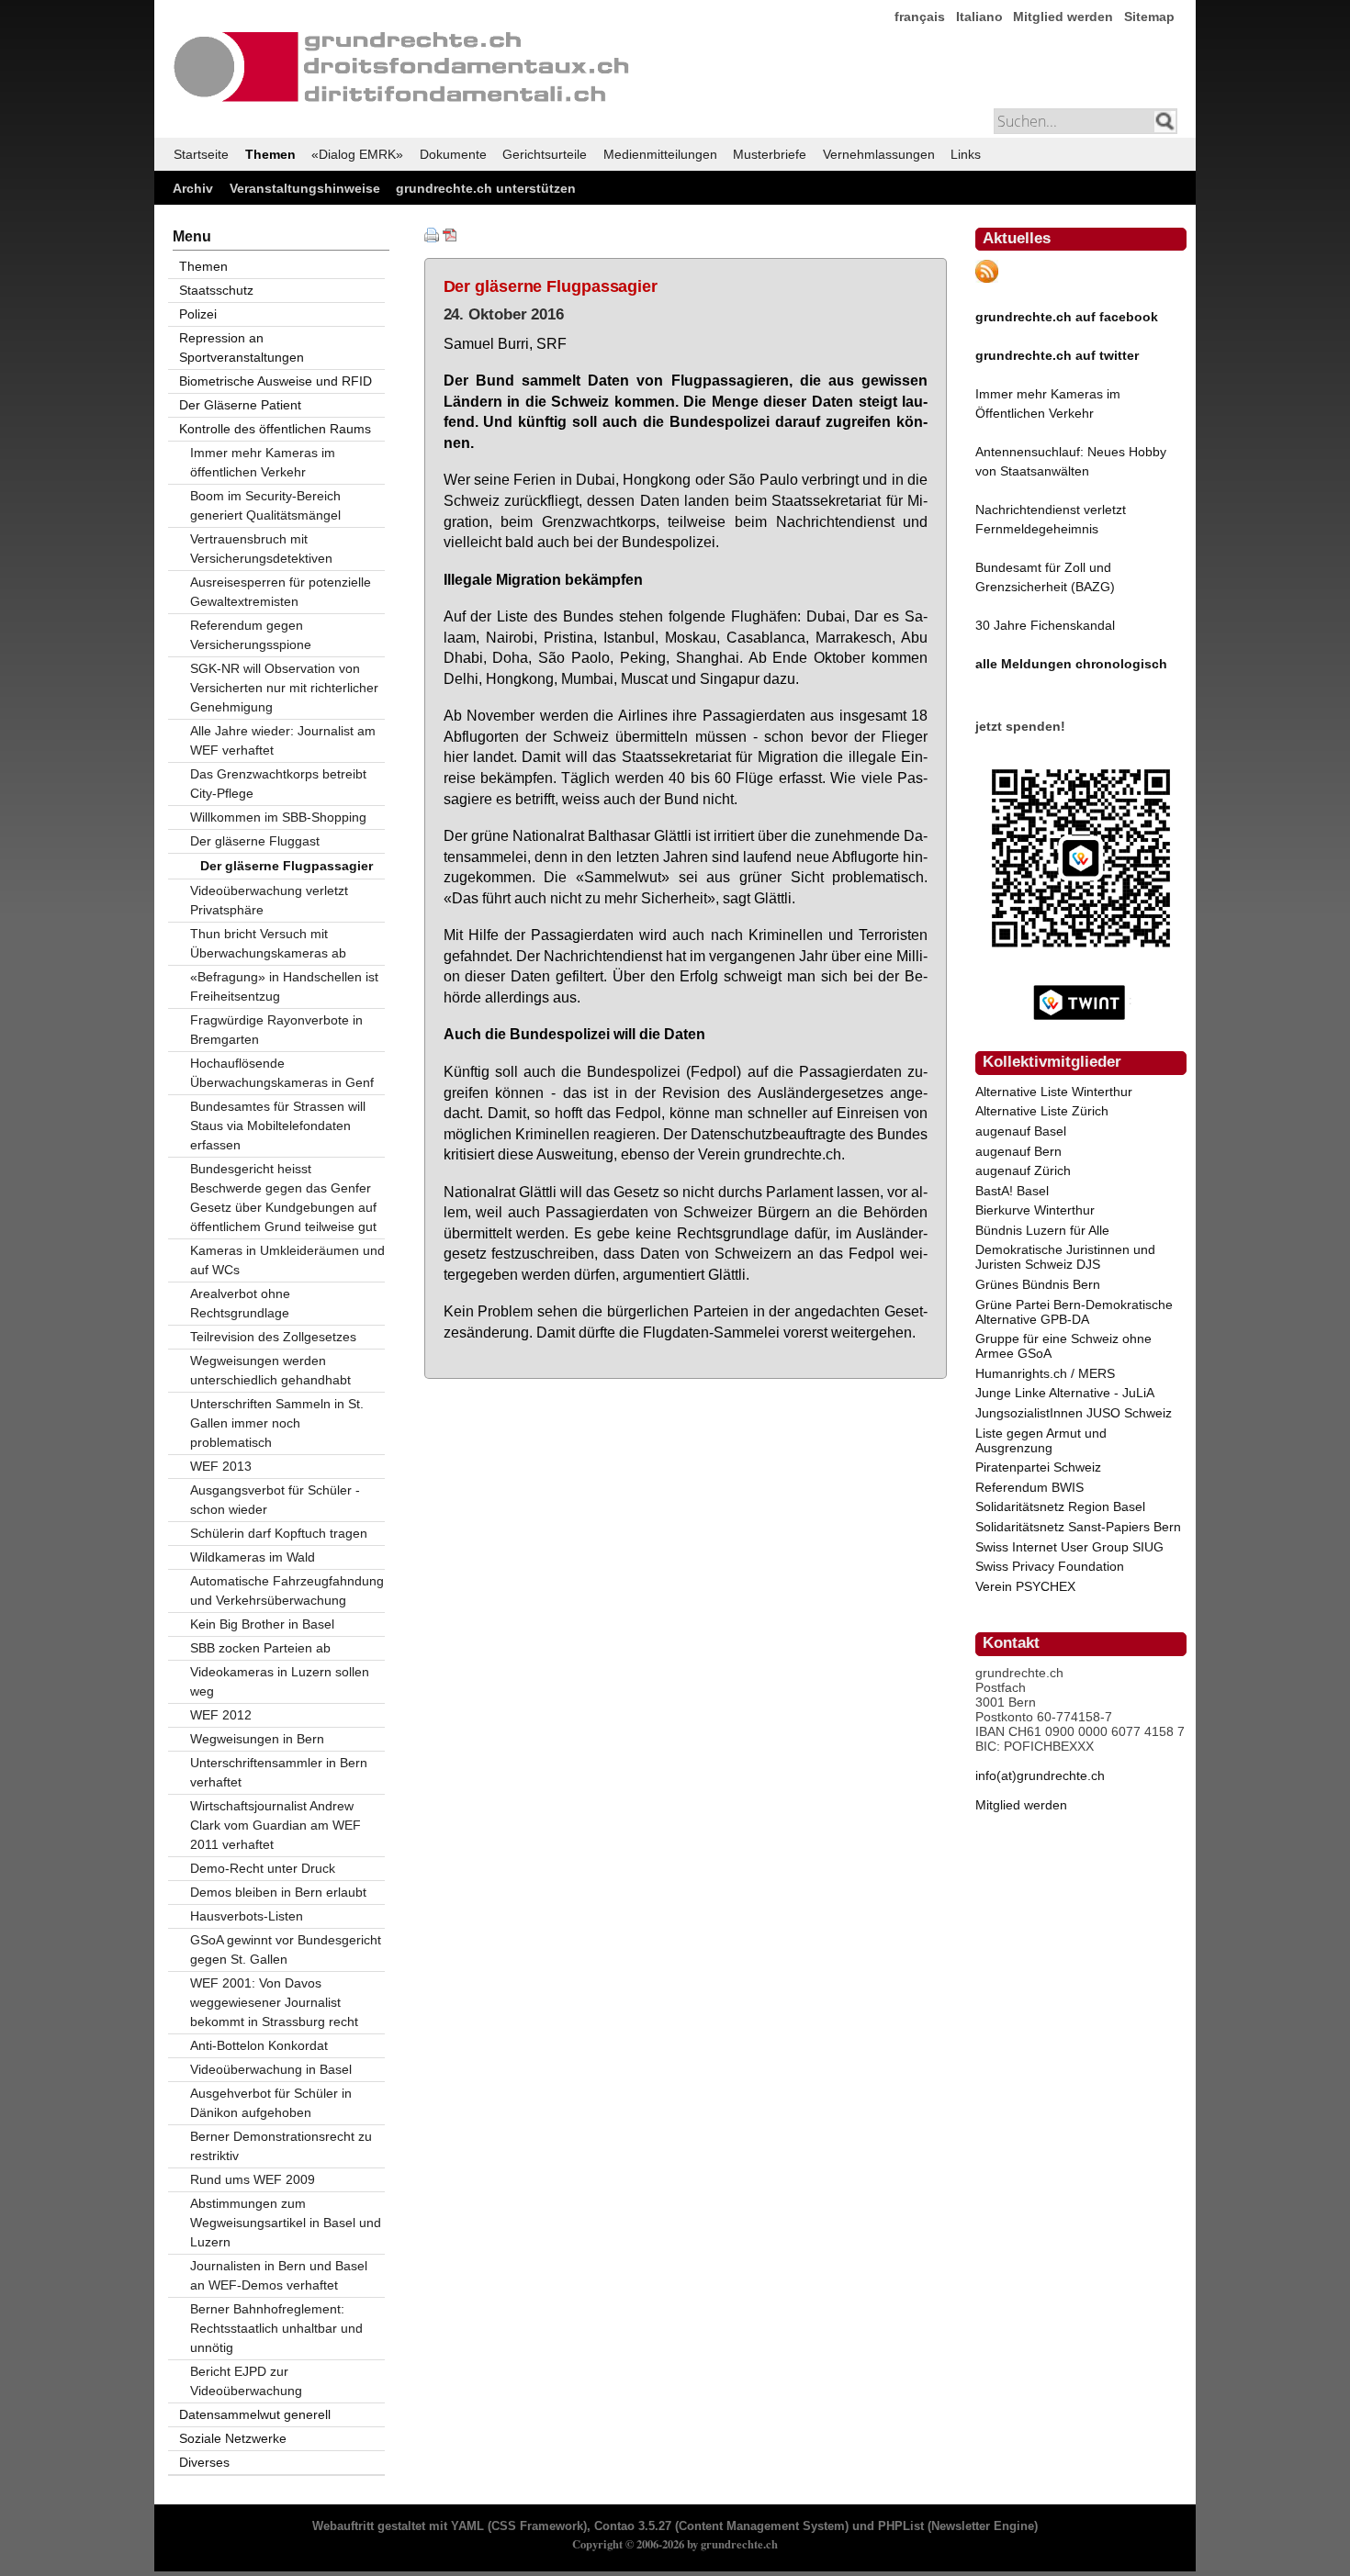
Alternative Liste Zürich (1042, 1111)
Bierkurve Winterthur (1035, 1210)
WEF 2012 (221, 1715)
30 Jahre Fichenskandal (1045, 625)
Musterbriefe (770, 154)
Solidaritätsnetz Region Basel (1060, 1506)
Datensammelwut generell (255, 2414)
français (920, 17)
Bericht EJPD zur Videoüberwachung (246, 2381)
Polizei (198, 314)
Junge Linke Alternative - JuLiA (1065, 1393)
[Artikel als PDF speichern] (450, 238)
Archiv (193, 188)
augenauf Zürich (1023, 1170)
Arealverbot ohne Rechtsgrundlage (240, 1303)
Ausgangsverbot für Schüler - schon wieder (275, 1500)
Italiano (979, 17)
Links (966, 154)
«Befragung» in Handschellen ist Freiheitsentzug (284, 986)
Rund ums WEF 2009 (253, 2179)
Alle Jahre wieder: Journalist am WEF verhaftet (283, 740)
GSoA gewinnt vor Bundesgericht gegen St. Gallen (286, 1949)
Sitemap (1149, 17)
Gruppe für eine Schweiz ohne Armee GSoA (1063, 1346)
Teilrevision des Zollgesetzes (273, 1337)
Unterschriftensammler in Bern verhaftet (279, 1772)
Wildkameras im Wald (253, 1557)
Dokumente (453, 154)
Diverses (204, 2462)
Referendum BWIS (1029, 1487)
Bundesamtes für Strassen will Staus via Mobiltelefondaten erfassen (278, 1126)
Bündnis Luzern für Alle (1042, 1230)
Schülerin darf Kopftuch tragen (279, 1533)
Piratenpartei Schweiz (1038, 1467)
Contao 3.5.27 (633, 2526)
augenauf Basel (1021, 1131)
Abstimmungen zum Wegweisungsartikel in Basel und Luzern (286, 2223)
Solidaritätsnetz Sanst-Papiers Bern (1078, 1527)
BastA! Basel (1012, 1191)
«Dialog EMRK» (357, 154)
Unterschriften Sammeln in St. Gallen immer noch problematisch (277, 1423)
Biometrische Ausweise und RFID (276, 381)
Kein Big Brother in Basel (262, 1624)
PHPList (901, 2526)
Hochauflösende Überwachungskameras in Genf (282, 1073)
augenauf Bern (1018, 1151)
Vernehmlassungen (879, 154)
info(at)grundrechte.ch (1040, 1775)
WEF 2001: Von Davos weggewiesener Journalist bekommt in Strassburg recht (274, 2002)
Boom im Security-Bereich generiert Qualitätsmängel (265, 505)
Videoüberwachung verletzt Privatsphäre (269, 900)
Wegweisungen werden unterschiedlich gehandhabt (270, 1370)
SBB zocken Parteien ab (260, 1648)
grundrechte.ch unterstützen (486, 188)
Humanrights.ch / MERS (1045, 1373)
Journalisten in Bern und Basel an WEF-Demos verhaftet (279, 2275)
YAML (467, 2526)
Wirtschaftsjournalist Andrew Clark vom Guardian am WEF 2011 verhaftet (276, 1825)
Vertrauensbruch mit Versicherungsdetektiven (261, 549)
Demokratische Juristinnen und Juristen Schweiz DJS (1065, 1257)
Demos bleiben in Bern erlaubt (278, 1892)
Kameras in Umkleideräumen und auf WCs (287, 1260)
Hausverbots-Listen (247, 1916)
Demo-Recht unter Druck (263, 1868)
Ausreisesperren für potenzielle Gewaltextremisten (281, 592)
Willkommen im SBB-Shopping (278, 817)
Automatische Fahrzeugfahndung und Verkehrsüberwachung (287, 1590)
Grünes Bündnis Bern (1038, 1284)
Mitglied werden (1063, 17)
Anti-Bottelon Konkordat (259, 2045)
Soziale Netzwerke (233, 2438)
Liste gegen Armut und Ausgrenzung (1041, 1440)
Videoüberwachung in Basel (271, 2069)
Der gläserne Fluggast (255, 841)
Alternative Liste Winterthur (1054, 1092)
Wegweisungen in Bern (257, 1739)
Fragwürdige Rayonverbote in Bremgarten (276, 1030)
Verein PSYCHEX (1025, 1586)
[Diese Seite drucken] (432, 238)
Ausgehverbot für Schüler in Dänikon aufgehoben (271, 2103)
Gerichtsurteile (545, 154)
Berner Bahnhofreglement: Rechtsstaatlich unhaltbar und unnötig (276, 2328)
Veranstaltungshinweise (305, 188)
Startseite (201, 154)
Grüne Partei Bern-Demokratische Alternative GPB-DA (1074, 1312)
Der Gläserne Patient (240, 405)
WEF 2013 (221, 1466)
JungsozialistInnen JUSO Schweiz (1074, 1413)
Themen (270, 154)
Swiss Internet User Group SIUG (1069, 1547)
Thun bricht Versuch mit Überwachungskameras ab (268, 943)
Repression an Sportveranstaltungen (242, 347)
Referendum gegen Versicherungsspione (251, 635)
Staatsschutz (216, 290)
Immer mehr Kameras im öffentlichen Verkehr (263, 462)
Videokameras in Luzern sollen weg (280, 1681)
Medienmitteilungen (660, 154)
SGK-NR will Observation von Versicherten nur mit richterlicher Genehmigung (284, 688)
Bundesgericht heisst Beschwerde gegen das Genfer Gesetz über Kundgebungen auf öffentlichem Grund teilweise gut (283, 1198)
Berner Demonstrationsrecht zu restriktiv (281, 2146)
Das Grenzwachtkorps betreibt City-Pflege (278, 784)
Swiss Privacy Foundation (1050, 1566)
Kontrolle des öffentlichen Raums (275, 429)
